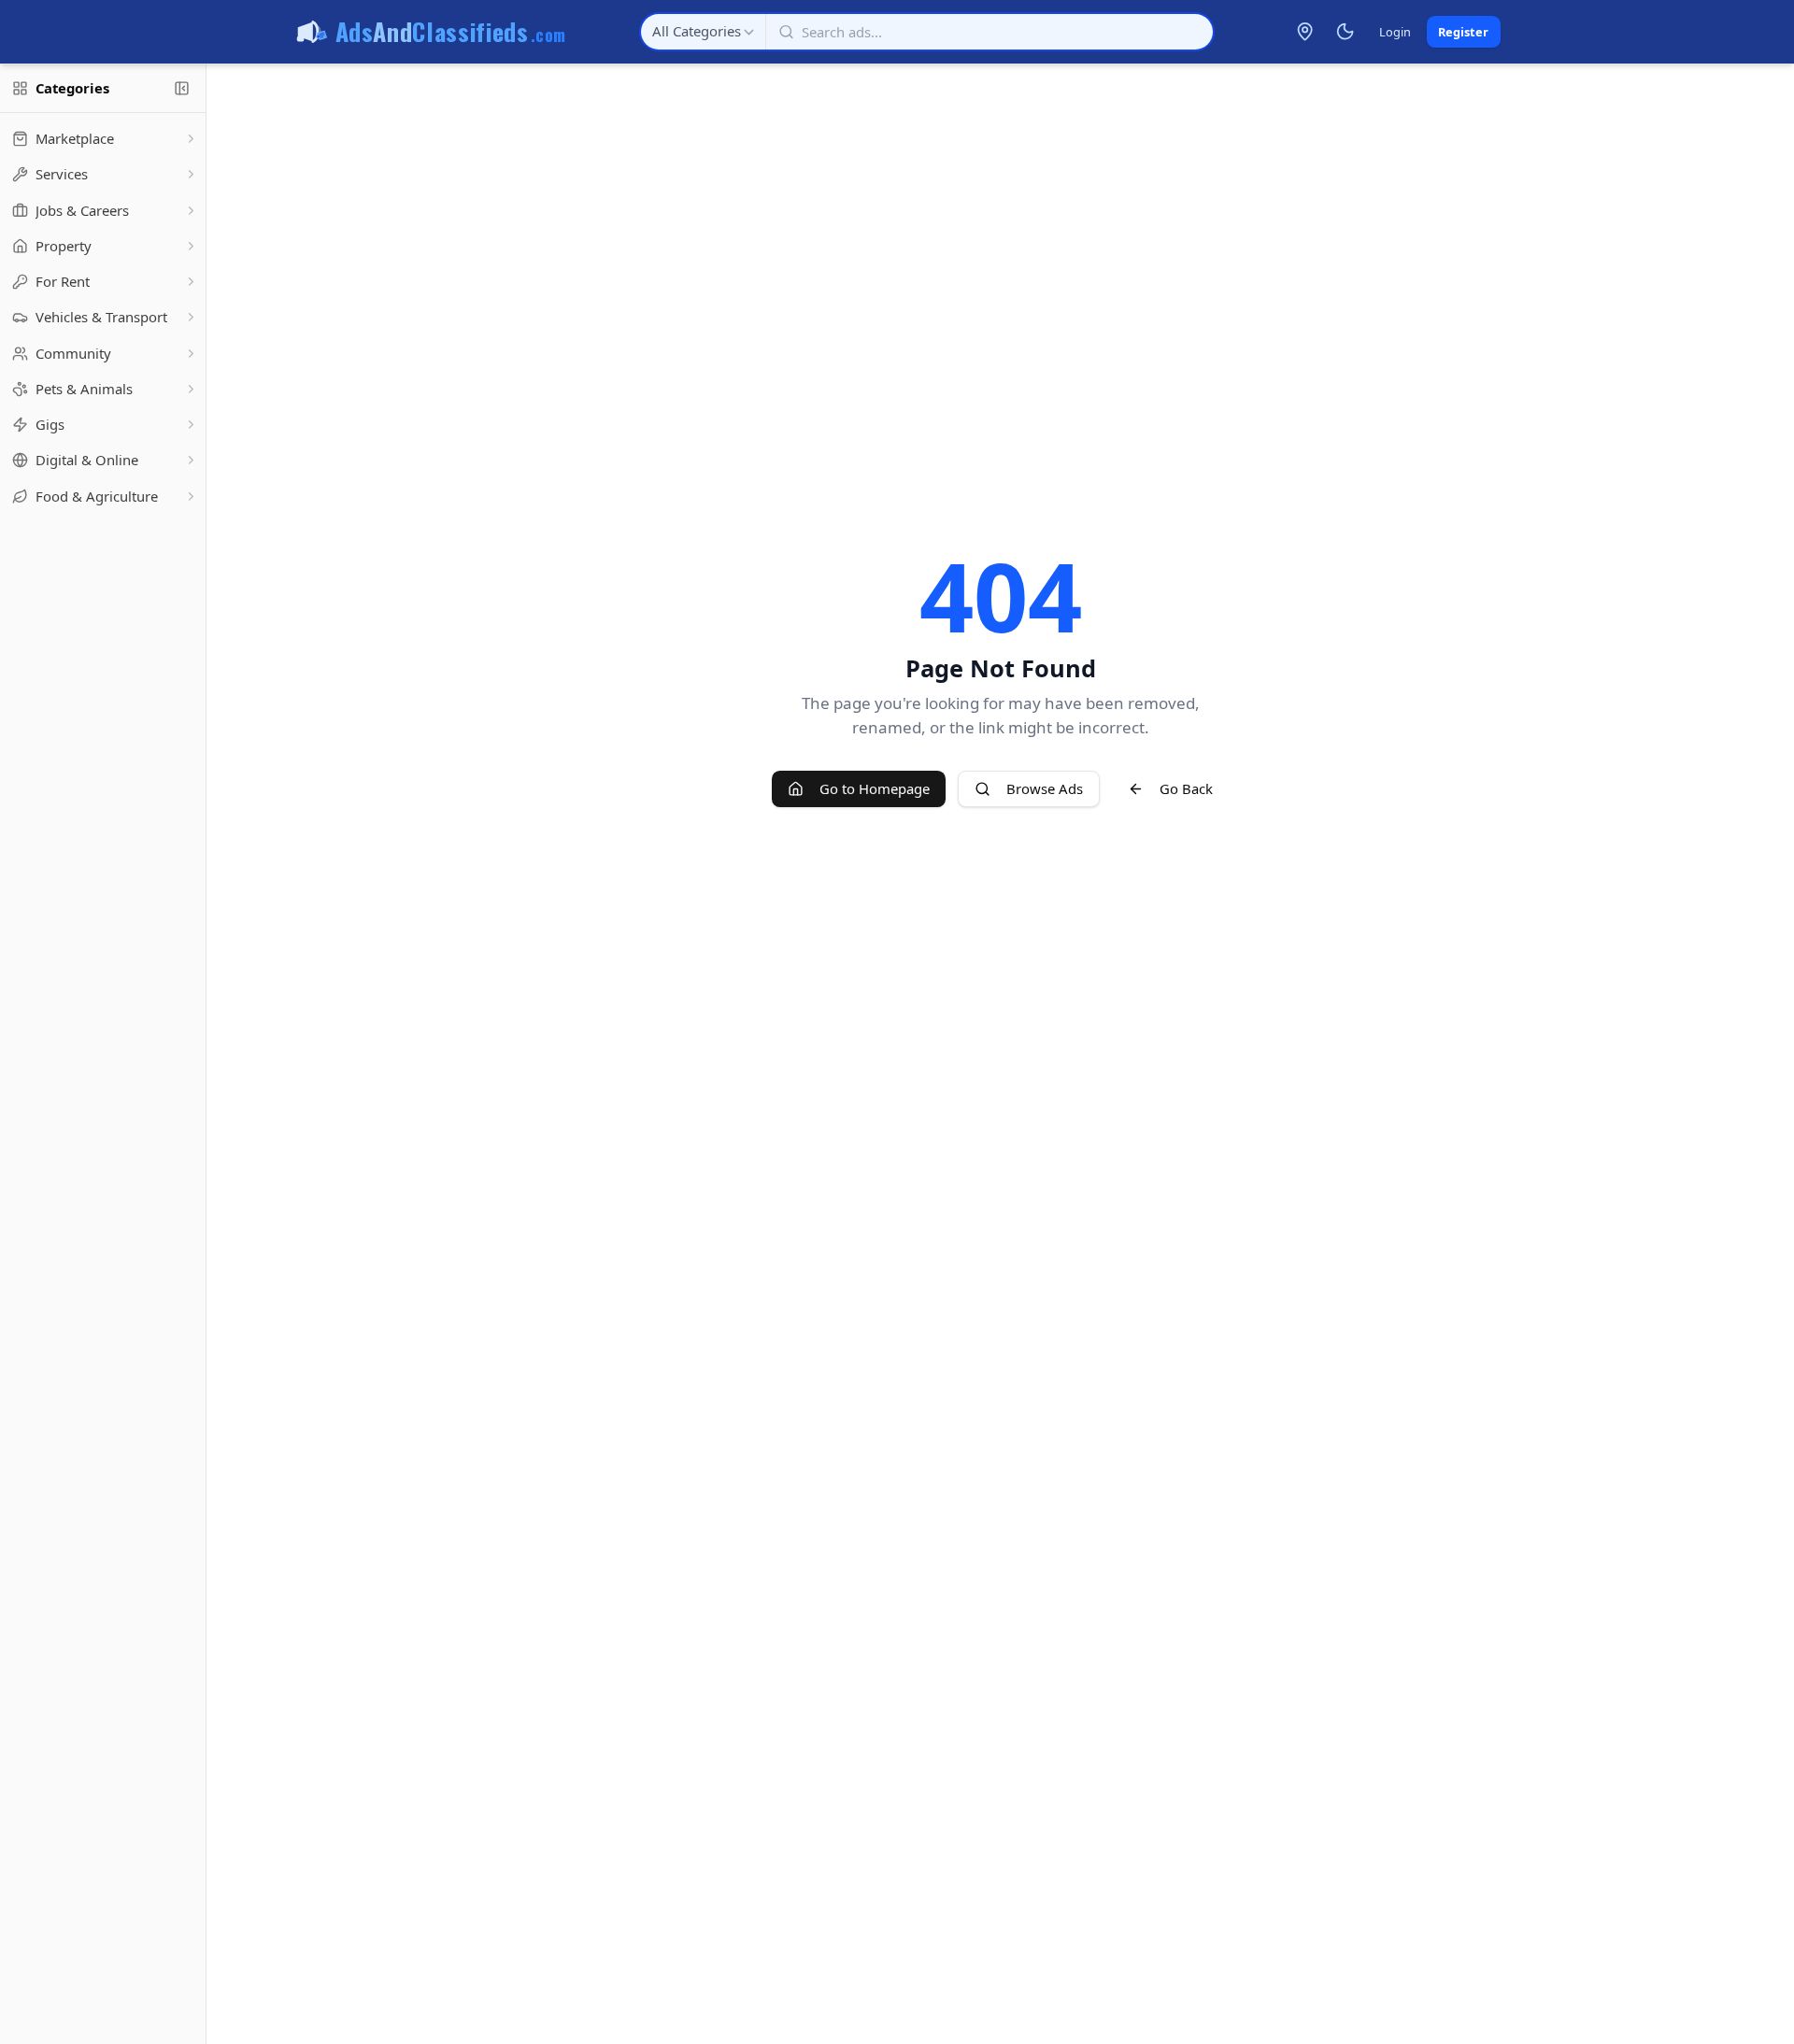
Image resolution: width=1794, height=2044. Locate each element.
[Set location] (1305, 32)
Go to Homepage (875, 788)
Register (1463, 32)
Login (1395, 32)
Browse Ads (1045, 788)
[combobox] (703, 32)
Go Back (1186, 788)
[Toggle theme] (1345, 32)
